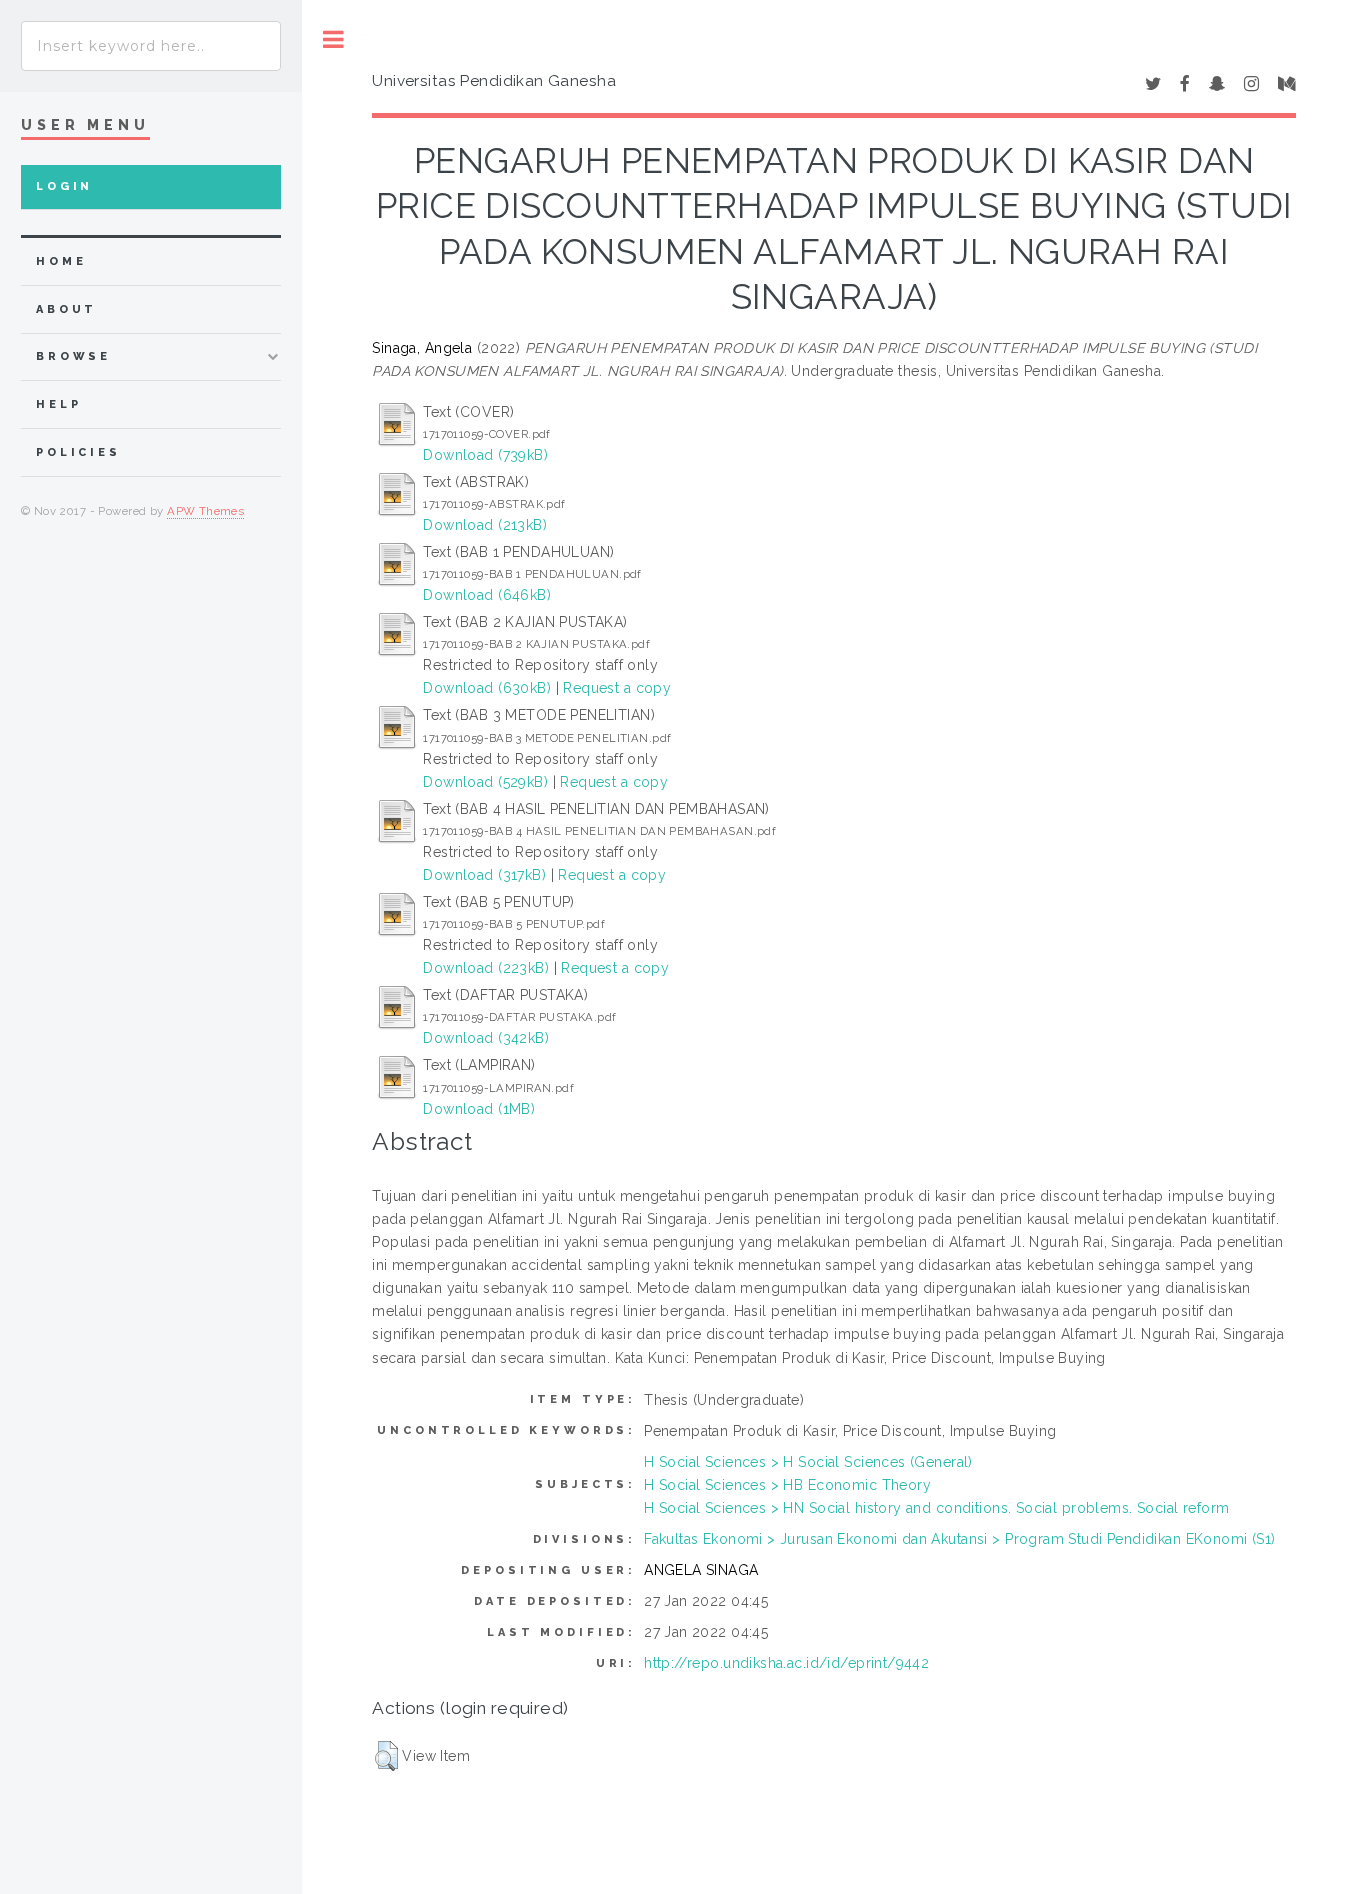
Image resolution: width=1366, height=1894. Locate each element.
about (66, 309)
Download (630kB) (487, 688)
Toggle (333, 39)
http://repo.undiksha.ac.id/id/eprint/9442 (786, 1663)
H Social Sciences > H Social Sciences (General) (808, 1462)
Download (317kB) (484, 875)
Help (58, 404)
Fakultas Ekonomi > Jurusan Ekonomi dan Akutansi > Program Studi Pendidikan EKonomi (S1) (960, 1539)
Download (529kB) (485, 782)
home (61, 261)
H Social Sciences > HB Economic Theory (787, 1485)
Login (64, 186)
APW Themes (205, 511)
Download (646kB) (487, 595)
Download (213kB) (485, 525)
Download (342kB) (486, 1038)
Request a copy (617, 688)
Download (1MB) (479, 1109)
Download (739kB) (485, 455)
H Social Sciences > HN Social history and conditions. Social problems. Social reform (936, 1508)
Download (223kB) (486, 968)
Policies (78, 452)
